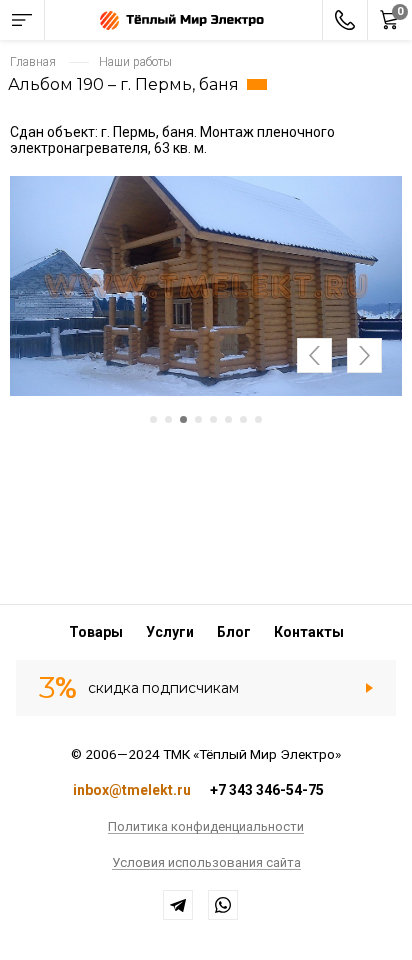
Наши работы (135, 62)
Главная (33, 62)
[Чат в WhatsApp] (223, 905)
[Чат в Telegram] (178, 905)
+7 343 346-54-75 (267, 790)
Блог (234, 632)
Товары (96, 632)
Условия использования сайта (206, 863)
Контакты (309, 632)
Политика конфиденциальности (206, 827)
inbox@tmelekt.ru (132, 790)
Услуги (170, 632)
